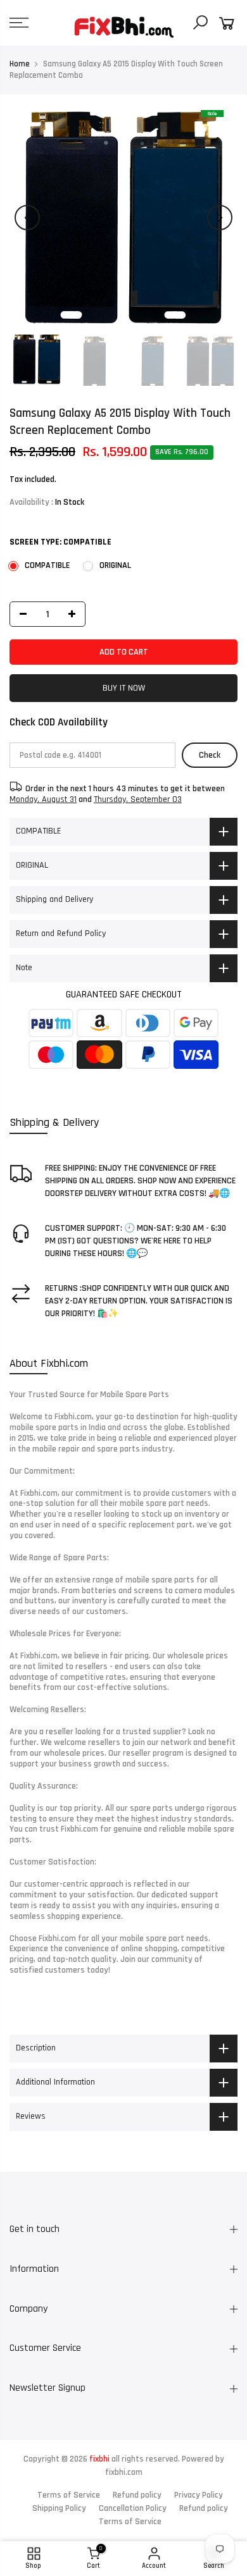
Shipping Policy (59, 2508)
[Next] (220, 218)
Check (210, 755)
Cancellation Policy (133, 2508)
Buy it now (124, 688)
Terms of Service (69, 2495)
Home (20, 64)
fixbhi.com (124, 2472)
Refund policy (137, 2495)
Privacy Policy (199, 2495)
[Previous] (27, 218)
